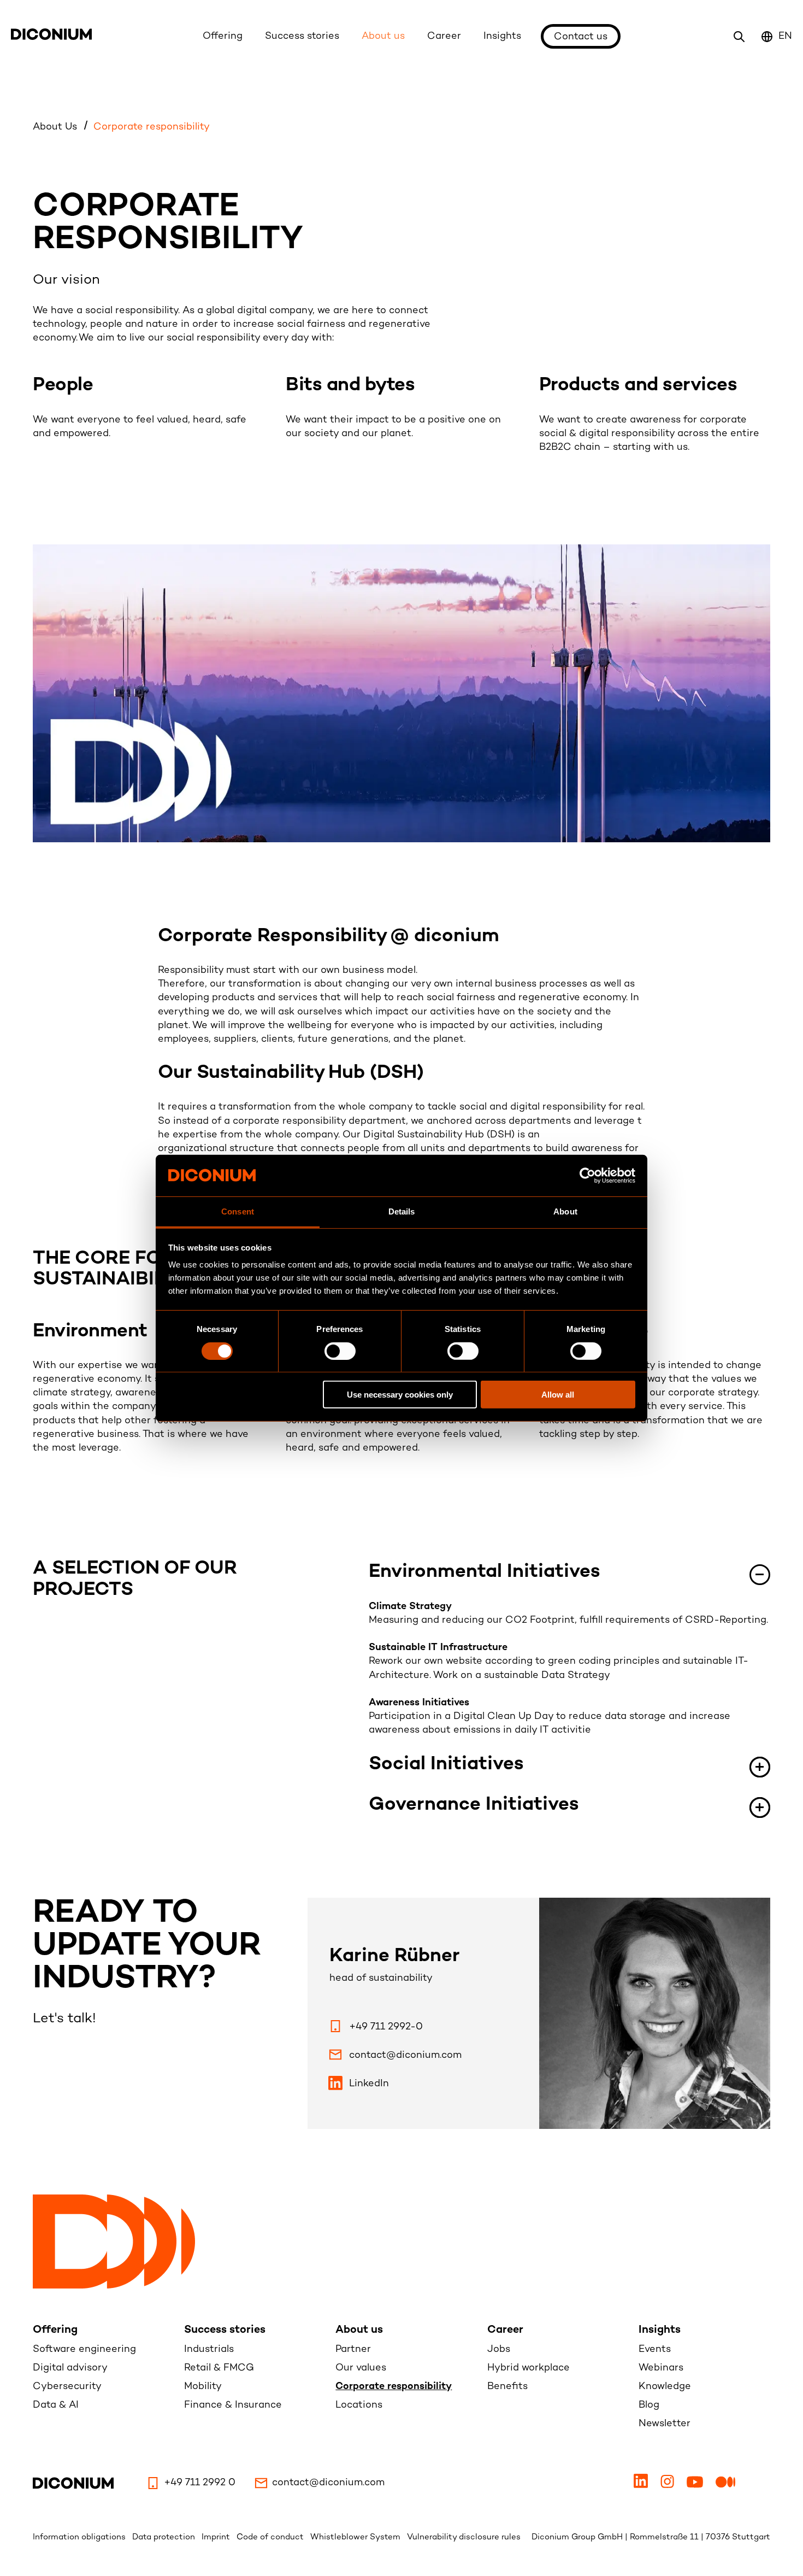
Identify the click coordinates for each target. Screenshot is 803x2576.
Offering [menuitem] (55, 2330)
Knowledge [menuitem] (665, 2387)
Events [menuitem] (655, 2349)
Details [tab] (402, 1211)
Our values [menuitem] (361, 2368)
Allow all (558, 1395)
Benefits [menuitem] (507, 2387)
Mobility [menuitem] (203, 2387)
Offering (223, 36)
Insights (502, 36)
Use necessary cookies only (400, 1395)
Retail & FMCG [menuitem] (219, 2368)
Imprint (217, 2537)
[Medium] (727, 2486)
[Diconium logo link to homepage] (51, 37)
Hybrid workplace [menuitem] (529, 2368)
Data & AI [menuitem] (56, 2405)
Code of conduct (271, 2537)
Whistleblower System (356, 2537)
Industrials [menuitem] (209, 2349)
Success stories (302, 36)
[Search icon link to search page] (739, 37)
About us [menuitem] (359, 2330)
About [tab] (565, 1211)
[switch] (340, 1351)
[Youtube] (696, 2486)
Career (444, 36)
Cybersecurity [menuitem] (67, 2387)
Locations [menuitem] (359, 2405)
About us (383, 36)
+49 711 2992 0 (200, 2483)
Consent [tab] (238, 1211)
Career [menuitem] (505, 2330)
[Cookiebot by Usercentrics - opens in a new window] (588, 1176)
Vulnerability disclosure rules (464, 2537)
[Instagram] (669, 2486)
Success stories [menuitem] (225, 2330)
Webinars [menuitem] (661, 2368)
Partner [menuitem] (353, 2349)
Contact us (581, 37)
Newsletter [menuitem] (665, 2424)
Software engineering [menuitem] (84, 2349)
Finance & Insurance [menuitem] (233, 2405)
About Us (56, 127)
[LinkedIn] (642, 2486)
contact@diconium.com (328, 2483)
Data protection (165, 2537)
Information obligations (80, 2537)
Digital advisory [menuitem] (70, 2368)
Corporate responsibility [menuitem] (394, 2387)
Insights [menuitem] (660, 2330)
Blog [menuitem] (649, 2405)
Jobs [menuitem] (499, 2349)
